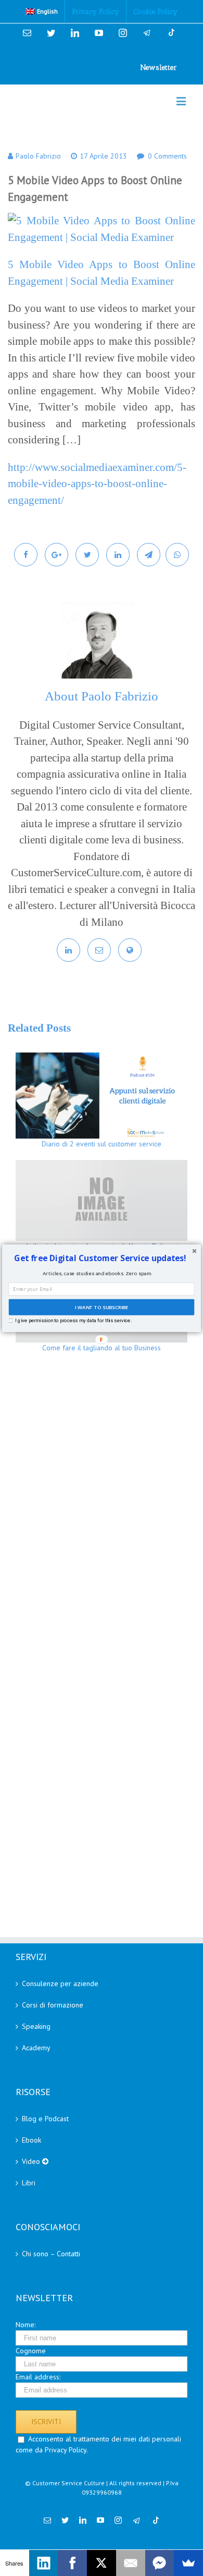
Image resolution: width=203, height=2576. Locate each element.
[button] (100, 1258)
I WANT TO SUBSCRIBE (101, 1307)
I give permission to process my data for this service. (73, 1320)
